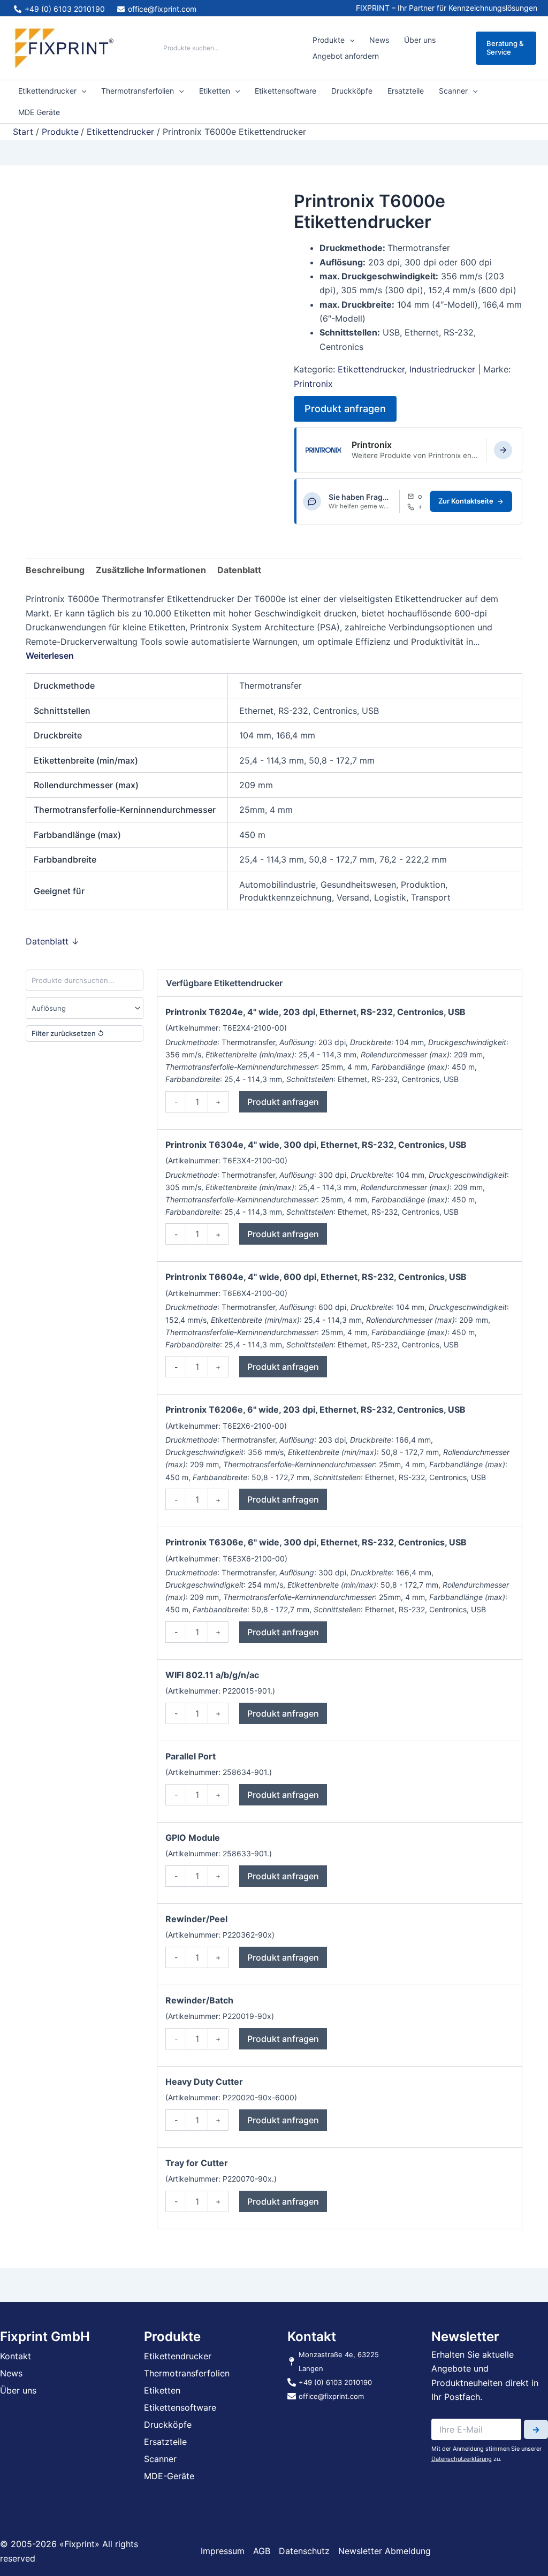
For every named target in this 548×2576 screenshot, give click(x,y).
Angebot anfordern (346, 56)
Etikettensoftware (286, 91)
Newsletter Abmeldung (385, 2551)
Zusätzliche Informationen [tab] (151, 570)
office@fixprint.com (420, 496)
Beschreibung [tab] (55, 570)
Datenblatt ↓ (52, 941)
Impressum (223, 2551)
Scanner (453, 91)
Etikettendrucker (47, 91)
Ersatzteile (406, 91)
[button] (349, 40)
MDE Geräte (39, 112)
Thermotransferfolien (138, 91)
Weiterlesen (50, 656)
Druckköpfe (352, 91)
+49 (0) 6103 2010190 (420, 507)
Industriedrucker (442, 369)
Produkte (329, 40)
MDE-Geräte (169, 2476)
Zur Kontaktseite (466, 501)
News (379, 40)
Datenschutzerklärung (462, 2459)
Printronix (313, 384)
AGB (262, 2551)
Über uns (420, 40)
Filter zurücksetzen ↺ (68, 1033)
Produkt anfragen (345, 409)
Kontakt (16, 2356)
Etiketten (215, 91)
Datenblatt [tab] (239, 570)
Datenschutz (304, 2551)
